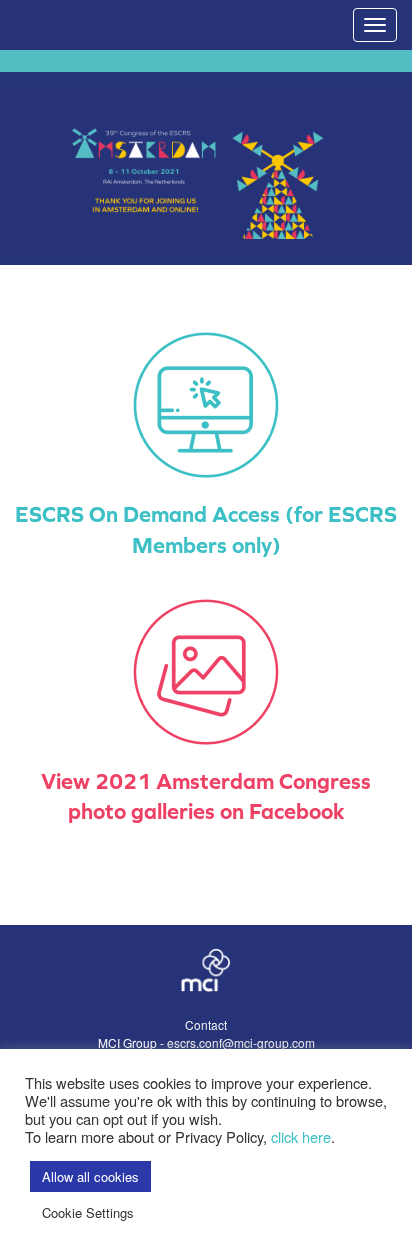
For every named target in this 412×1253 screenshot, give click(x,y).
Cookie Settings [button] (88, 1212)
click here (301, 1136)
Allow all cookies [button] (90, 1176)
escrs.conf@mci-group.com (241, 1042)
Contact (206, 1024)
